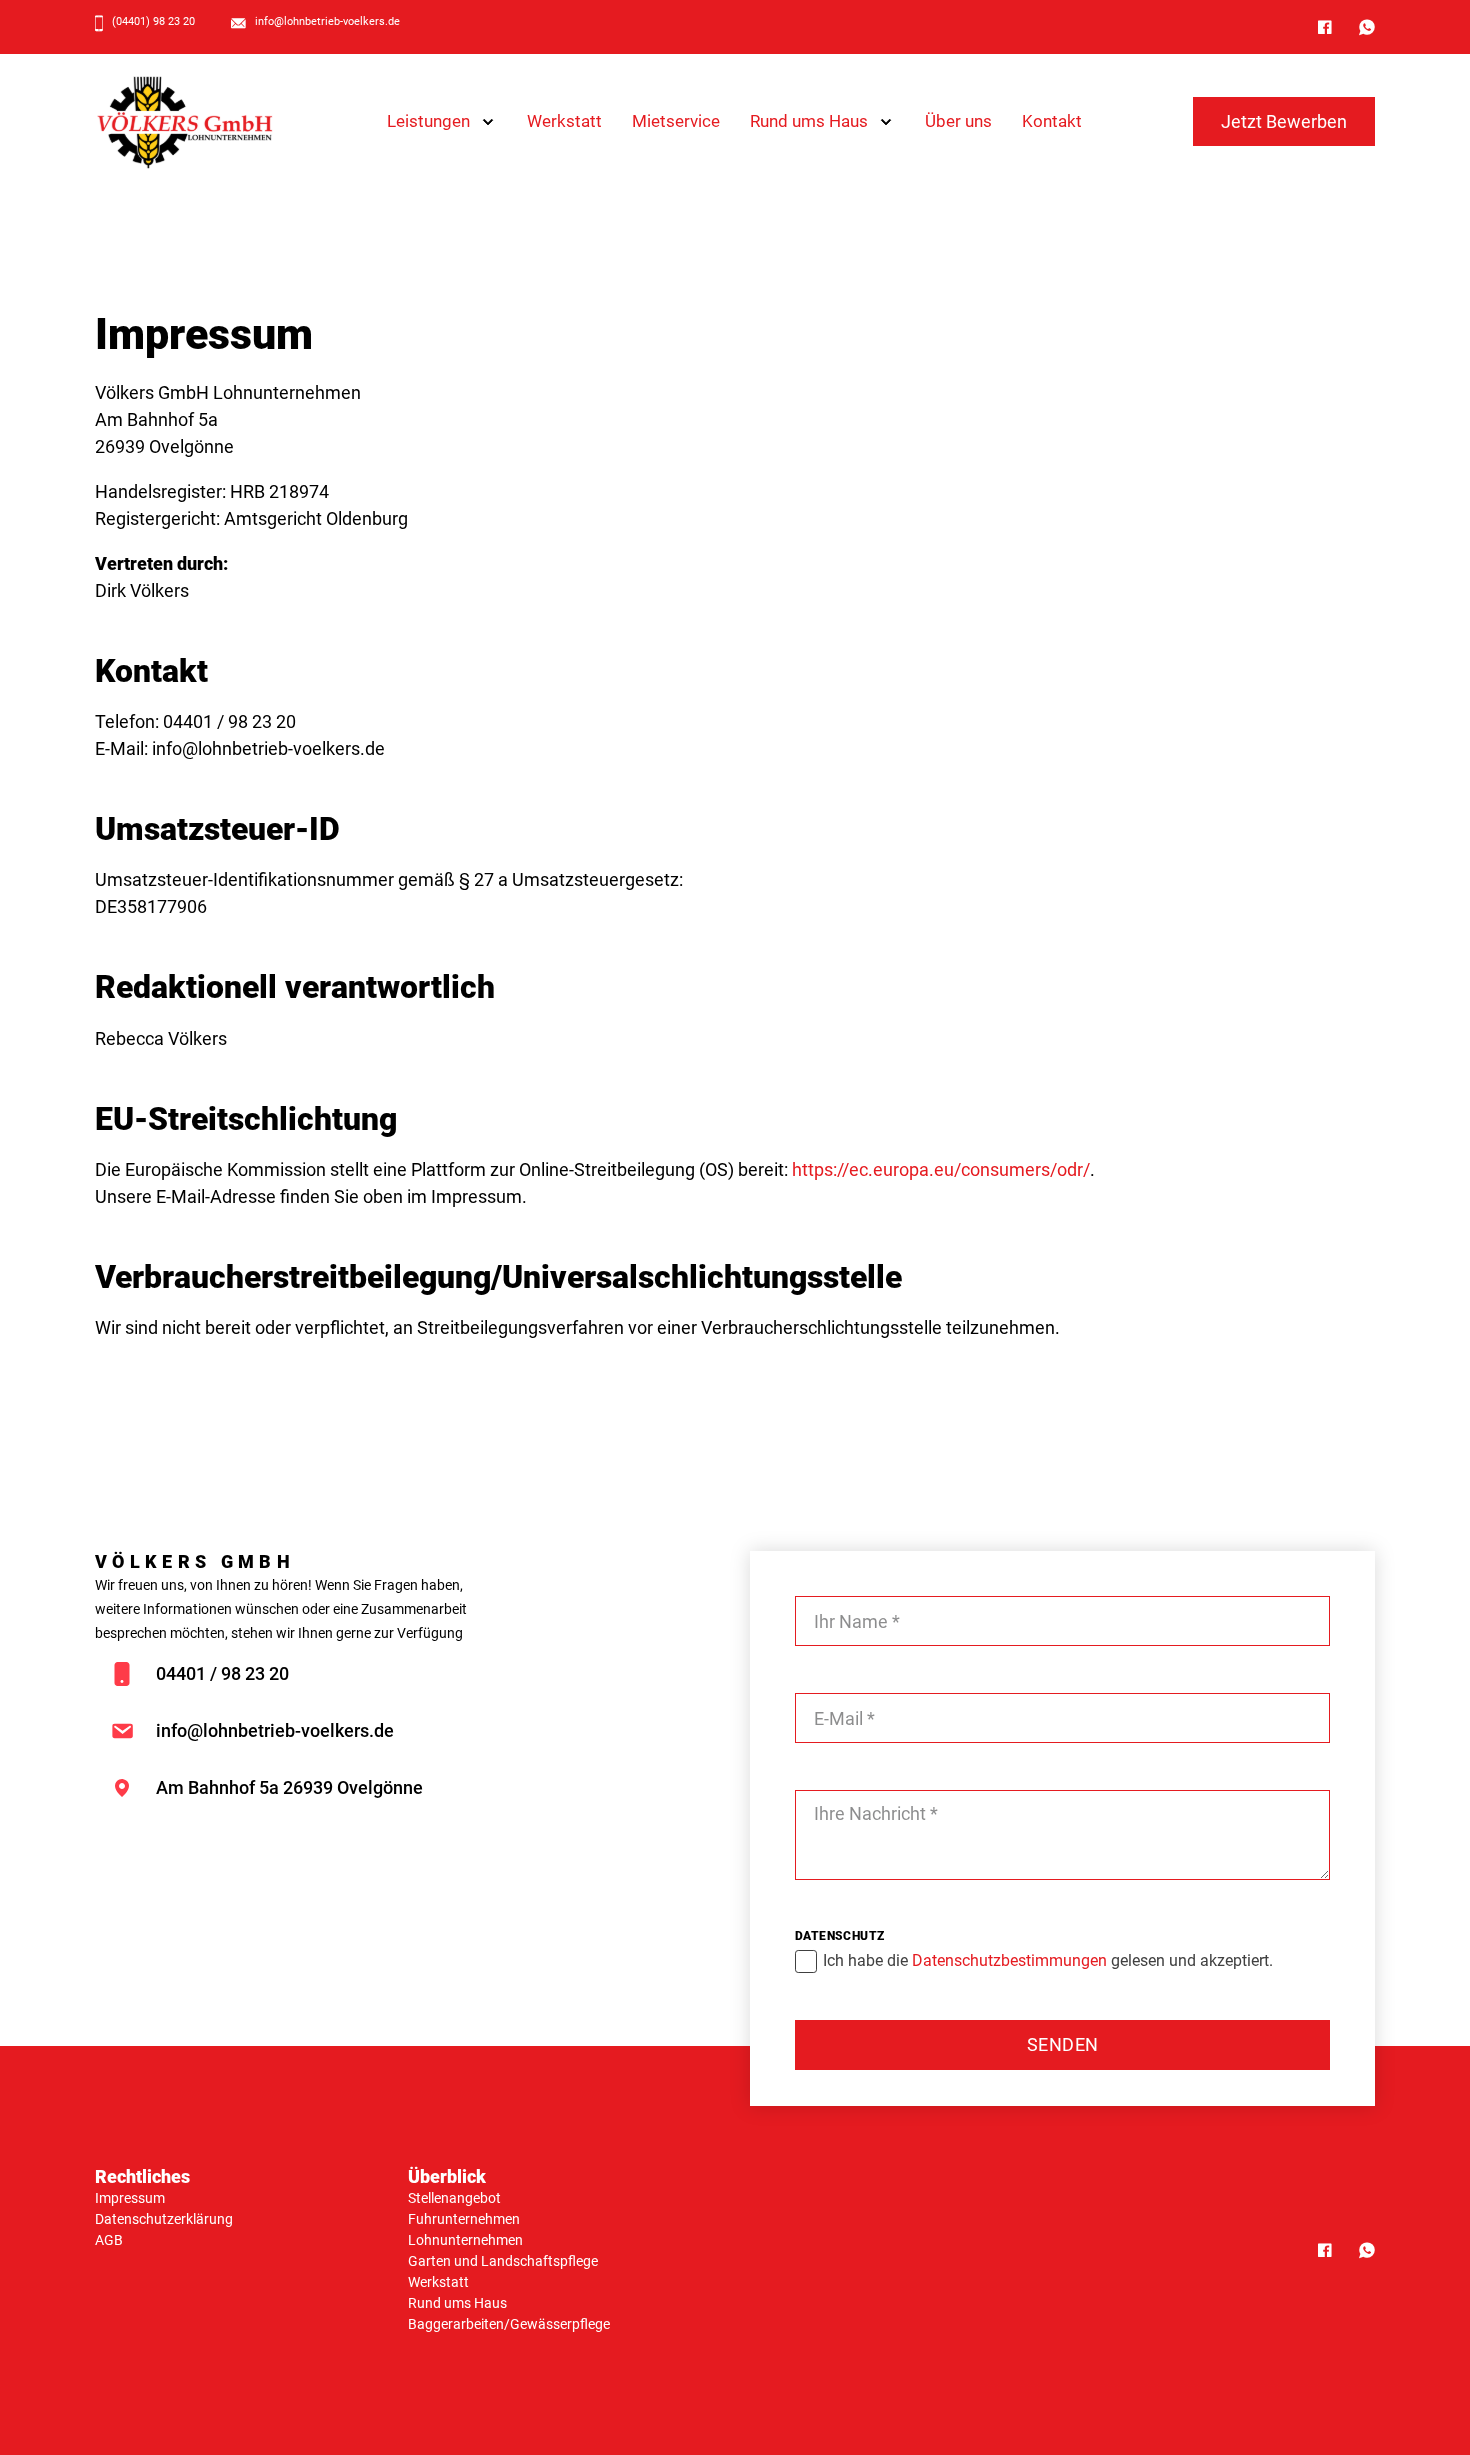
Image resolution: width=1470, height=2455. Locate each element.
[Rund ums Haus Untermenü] (886, 122)
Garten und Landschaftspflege (503, 2261)
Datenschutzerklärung (164, 2219)
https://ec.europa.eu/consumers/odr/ (941, 1169)
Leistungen (428, 121)
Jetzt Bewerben (1284, 121)
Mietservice (676, 121)
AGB (109, 2240)
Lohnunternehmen (465, 2240)
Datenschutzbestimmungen (1011, 1960)
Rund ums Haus (809, 121)
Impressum (130, 2198)
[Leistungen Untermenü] (488, 122)
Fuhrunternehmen (464, 2219)
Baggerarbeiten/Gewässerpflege (509, 2324)
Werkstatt (564, 121)
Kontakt (1052, 121)
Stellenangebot (454, 2198)
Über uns (958, 121)
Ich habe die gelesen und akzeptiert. (1048, 1960)
